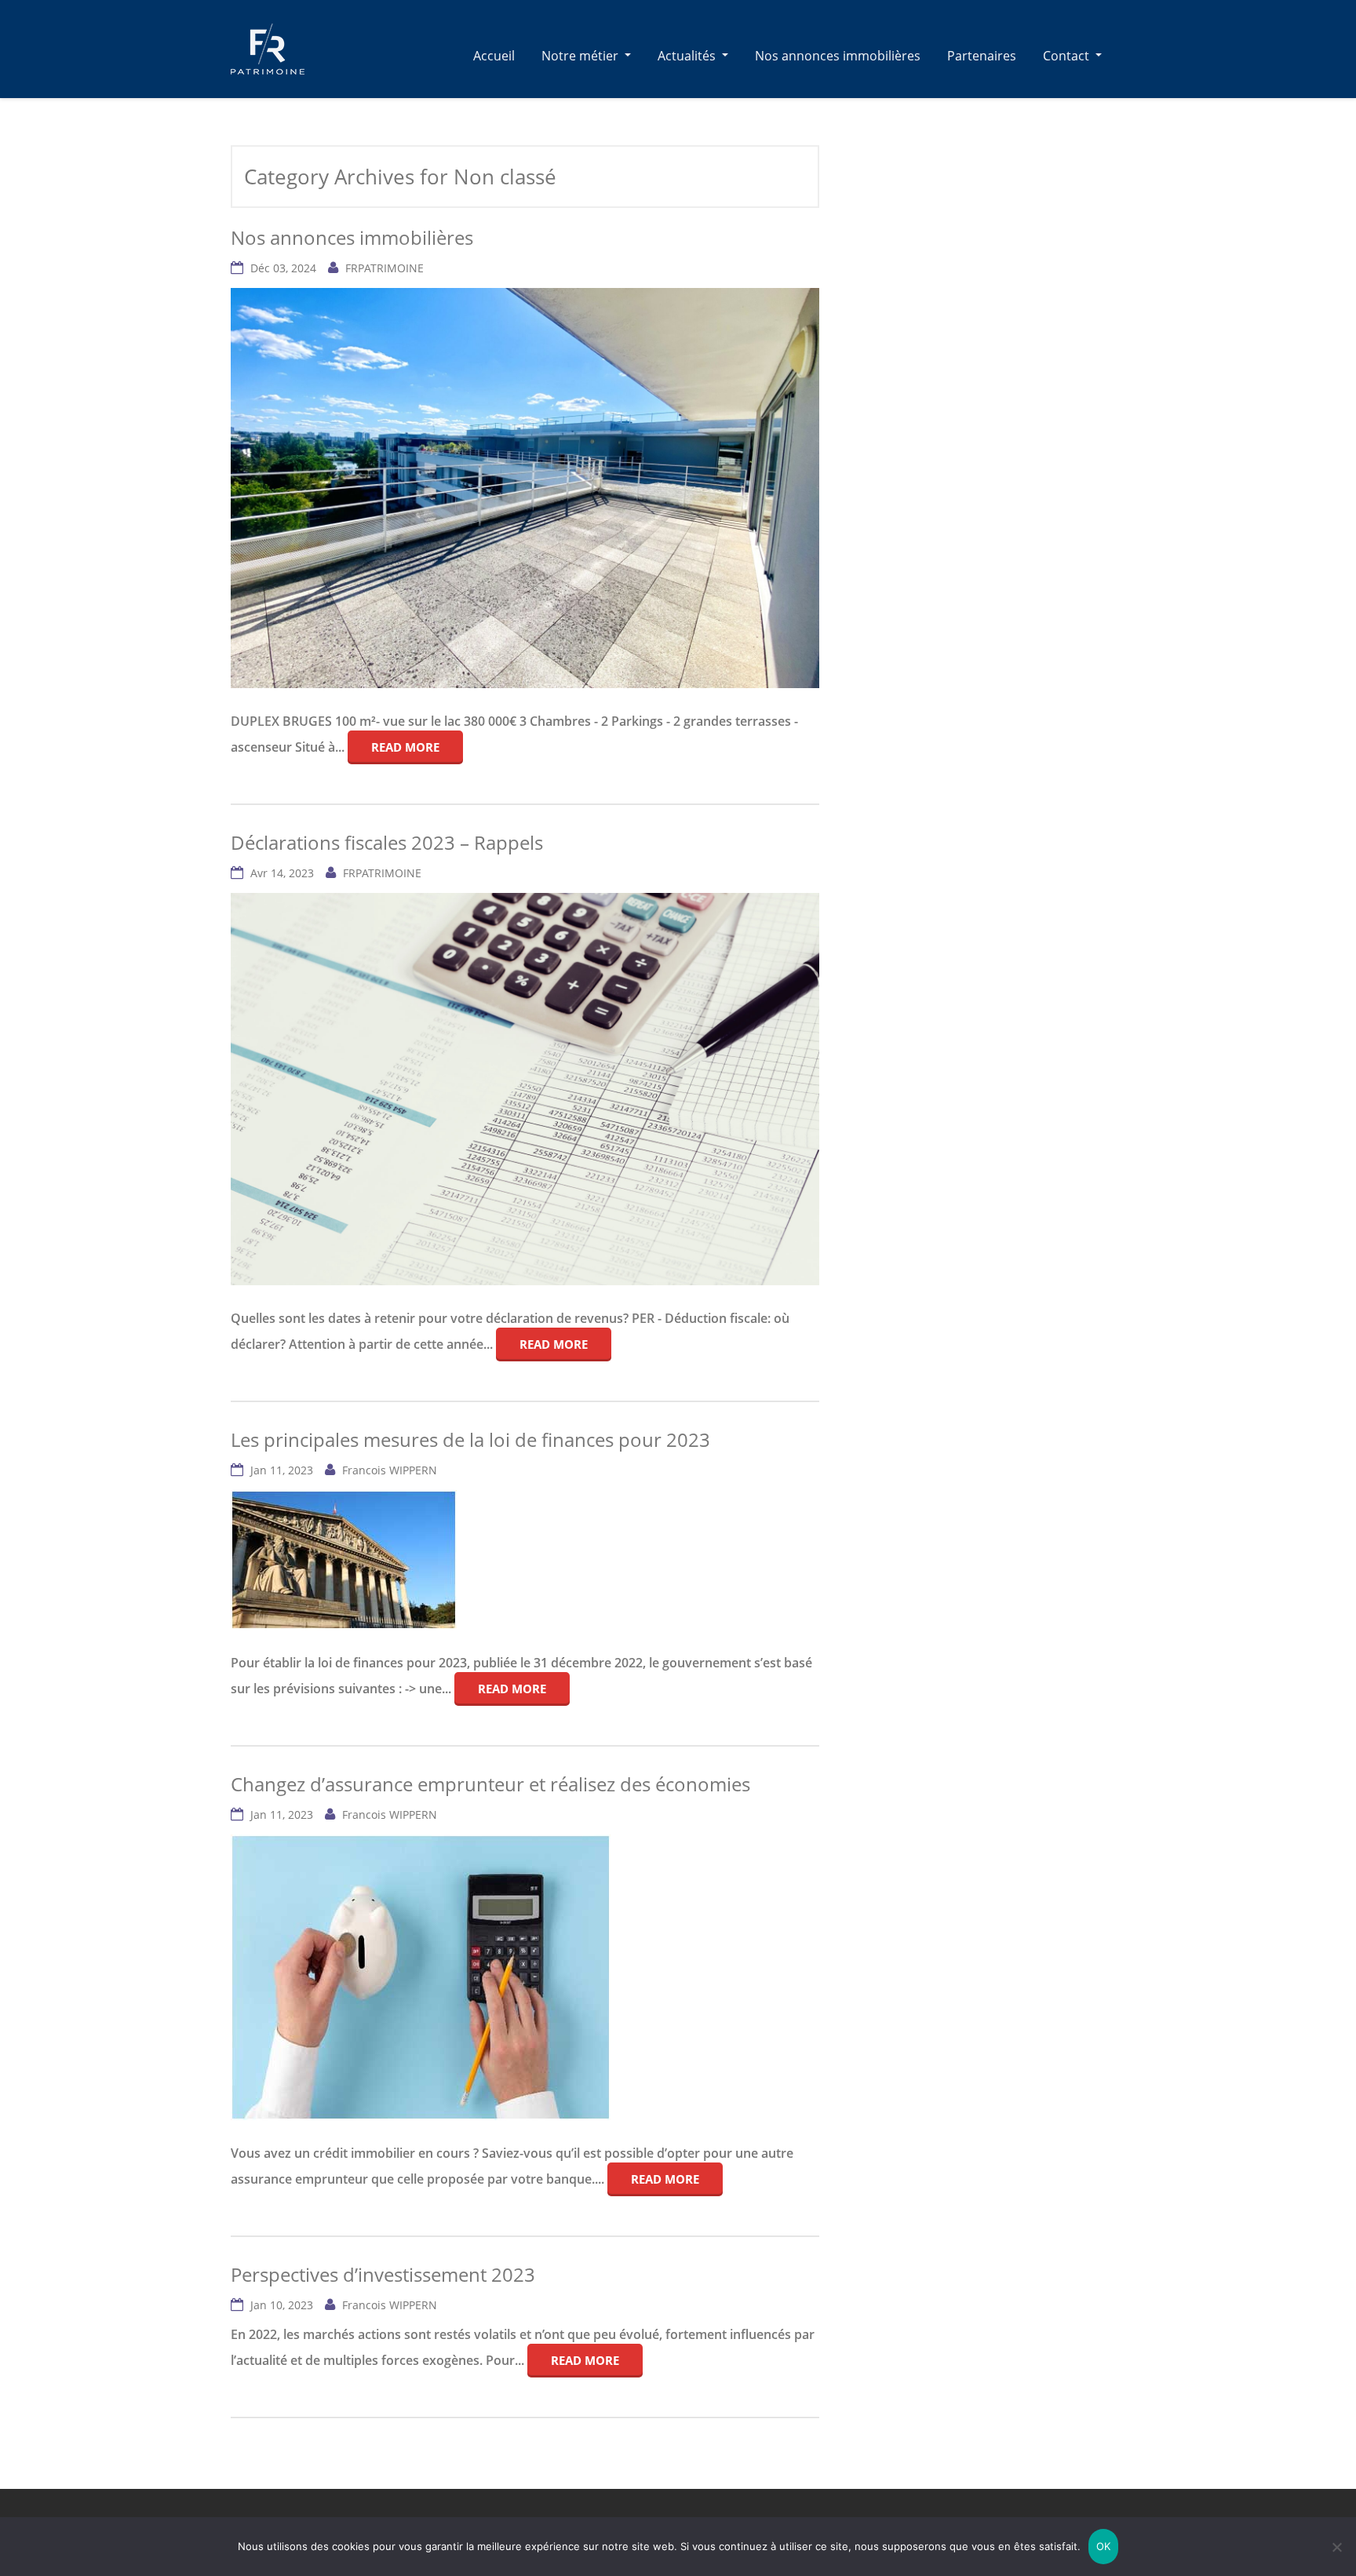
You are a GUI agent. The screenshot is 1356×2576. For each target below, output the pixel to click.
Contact (1068, 56)
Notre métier (581, 56)
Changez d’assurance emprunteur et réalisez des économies (490, 1784)
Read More (405, 747)
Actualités (688, 56)
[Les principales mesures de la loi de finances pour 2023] (344, 1562)
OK (1104, 2546)
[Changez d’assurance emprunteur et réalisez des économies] (421, 1980)
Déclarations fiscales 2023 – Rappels (387, 842)
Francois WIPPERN (390, 1470)
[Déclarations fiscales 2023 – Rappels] (525, 1091)
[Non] (1336, 2547)
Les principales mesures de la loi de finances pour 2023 (470, 1439)
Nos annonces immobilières (838, 56)
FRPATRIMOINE (385, 268)
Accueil (494, 56)
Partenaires (982, 56)
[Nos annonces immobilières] (268, 49)
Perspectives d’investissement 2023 (383, 2274)
